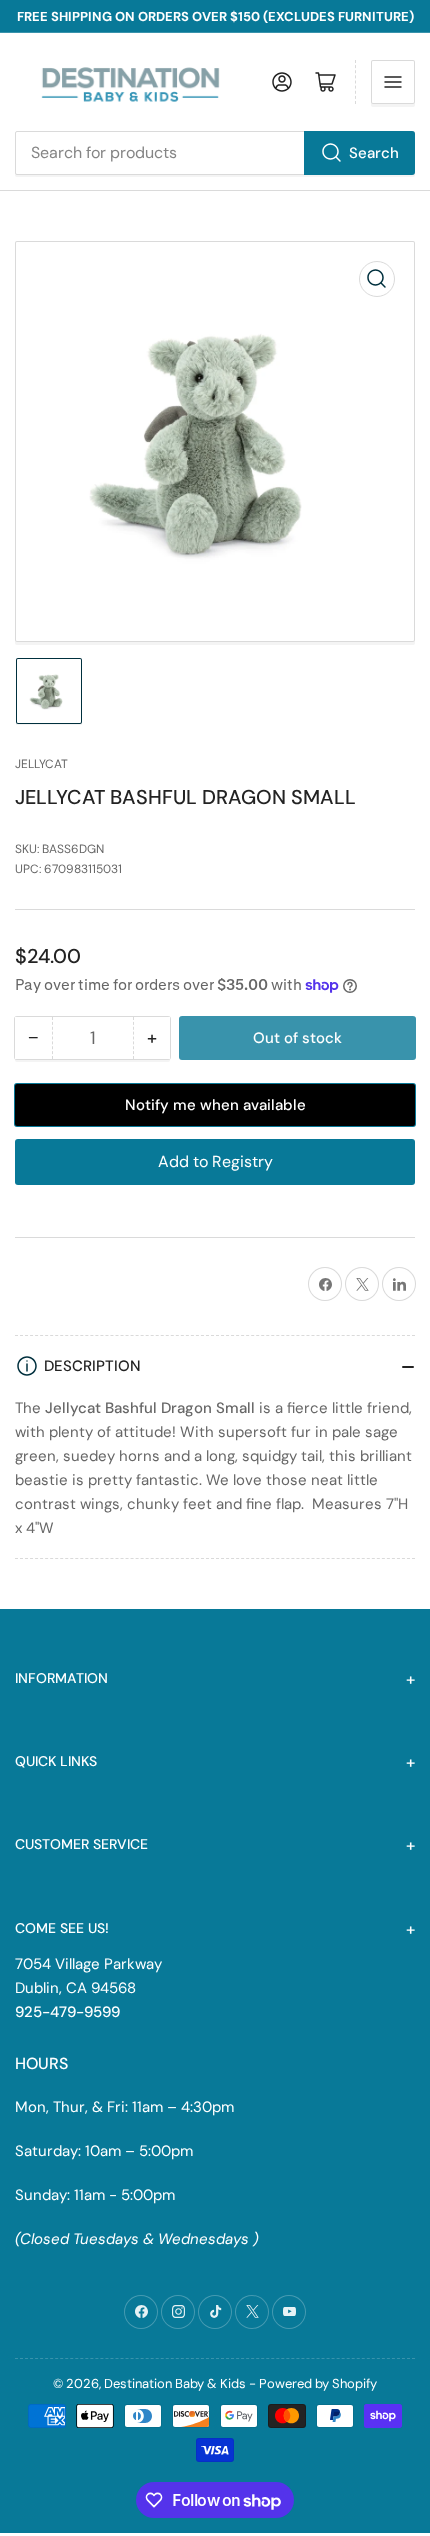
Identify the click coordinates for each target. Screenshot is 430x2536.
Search (374, 153)
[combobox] (215, 153)
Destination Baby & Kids (175, 2383)
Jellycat (41, 764)
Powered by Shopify (318, 2383)
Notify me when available (215, 1105)
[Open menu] (393, 82)
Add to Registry (215, 1161)
